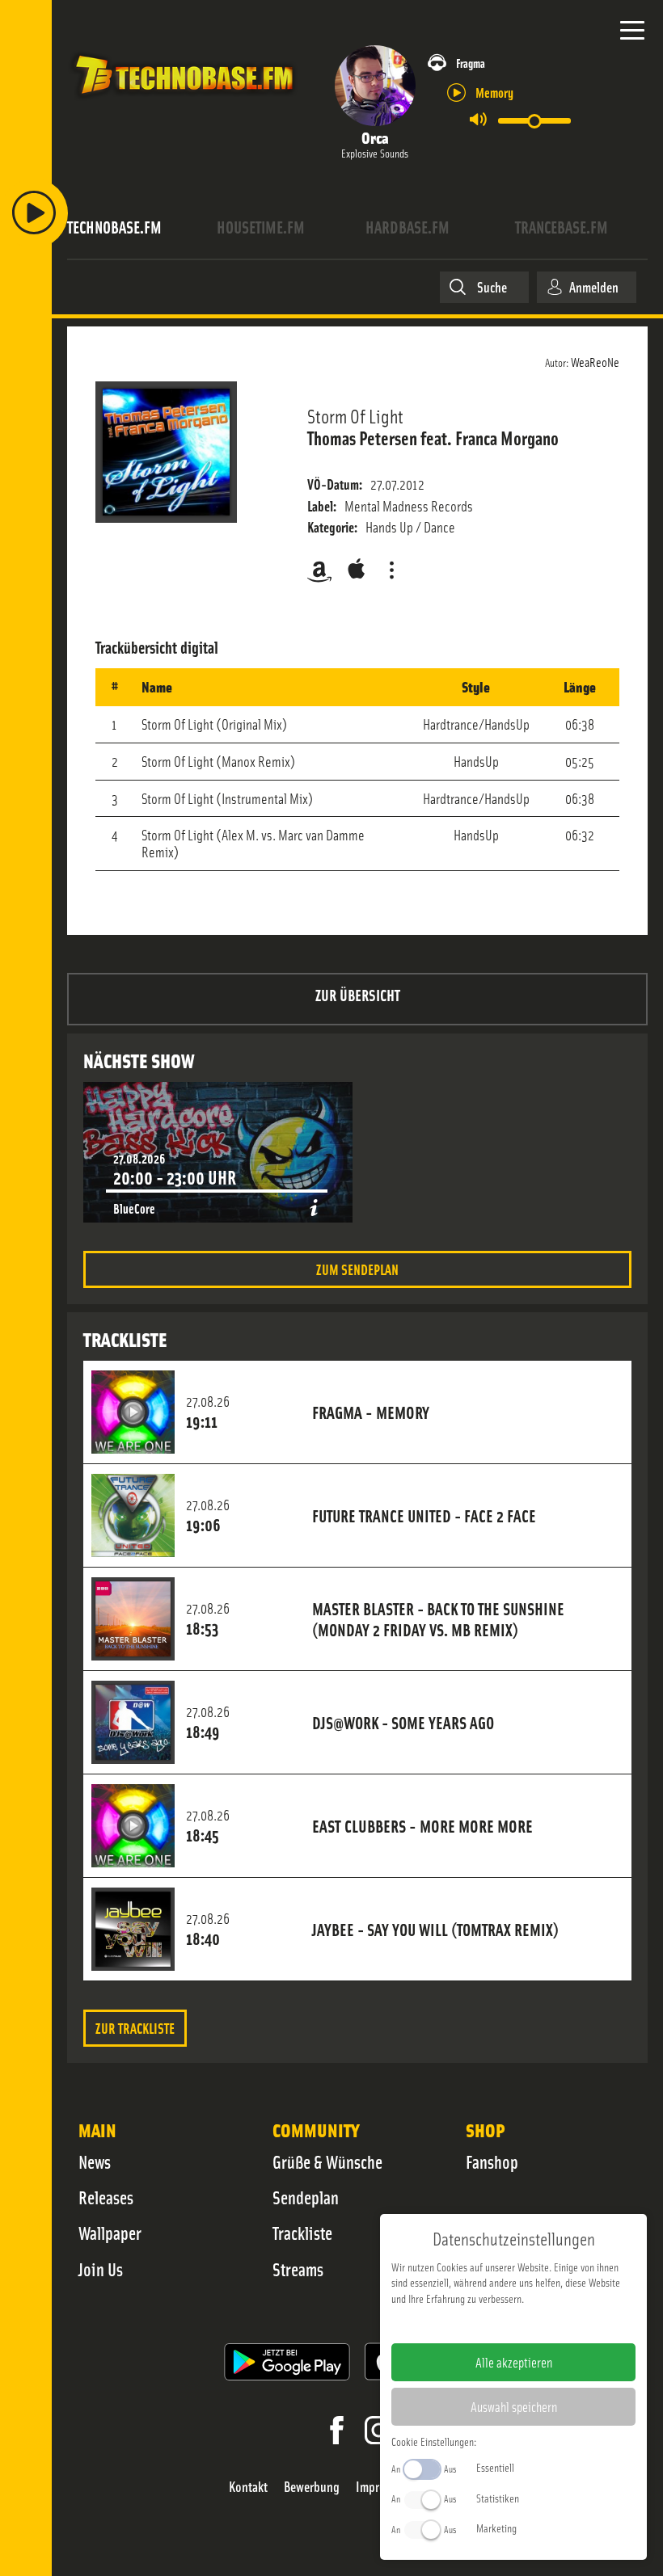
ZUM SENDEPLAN (357, 1269)
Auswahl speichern (514, 2406)
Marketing (496, 2528)
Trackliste (302, 2233)
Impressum (464, 2324)
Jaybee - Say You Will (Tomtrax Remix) (435, 1929)
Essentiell (495, 2467)
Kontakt (248, 2487)
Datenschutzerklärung (541, 2324)
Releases (106, 2197)
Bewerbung (312, 2487)
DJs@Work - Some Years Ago (403, 1722)
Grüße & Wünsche (327, 2161)
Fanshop (492, 2161)
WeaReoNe (595, 361)
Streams (298, 2269)
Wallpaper (110, 2233)
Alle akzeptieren (514, 2362)
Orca (375, 137)
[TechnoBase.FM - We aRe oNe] (183, 101)
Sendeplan (306, 2197)
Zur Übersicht (358, 994)
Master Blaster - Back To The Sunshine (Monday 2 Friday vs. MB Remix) (438, 1618)
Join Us (101, 2269)
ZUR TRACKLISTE (135, 2028)
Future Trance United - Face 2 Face (424, 1515)
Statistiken (498, 2498)
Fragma (471, 63)
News (95, 2161)
